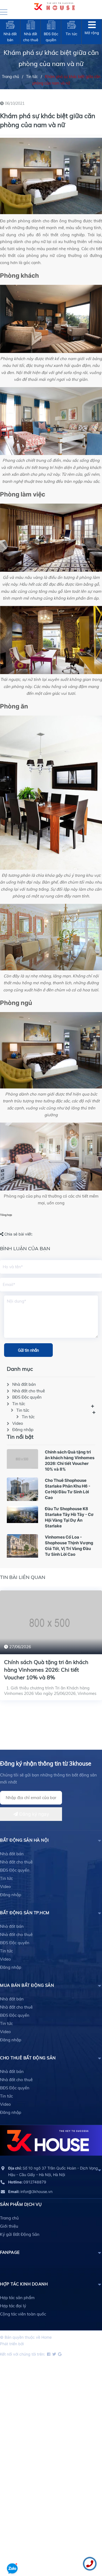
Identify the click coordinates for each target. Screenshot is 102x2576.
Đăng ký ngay (33, 1814)
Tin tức (19, 1404)
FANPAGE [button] (10, 2252)
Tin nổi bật (20, 1437)
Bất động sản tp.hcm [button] (25, 1913)
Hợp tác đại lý (13, 2306)
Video (18, 1423)
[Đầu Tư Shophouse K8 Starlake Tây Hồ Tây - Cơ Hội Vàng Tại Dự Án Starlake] (22, 1515)
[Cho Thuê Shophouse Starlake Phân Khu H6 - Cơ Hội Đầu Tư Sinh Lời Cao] (22, 1490)
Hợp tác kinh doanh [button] (24, 2284)
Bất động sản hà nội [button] (24, 1840)
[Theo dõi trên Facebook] (48, 2354)
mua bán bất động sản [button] (27, 1985)
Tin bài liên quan (23, 1577)
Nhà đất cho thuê (29, 1391)
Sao (28, 2344)
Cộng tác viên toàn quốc (23, 2314)
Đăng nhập (23, 1430)
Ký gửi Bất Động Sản (20, 2234)
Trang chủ (9, 2218)
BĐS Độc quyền (27, 1397)
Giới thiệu (9, 2226)
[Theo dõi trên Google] (59, 2354)
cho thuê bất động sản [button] (28, 2058)
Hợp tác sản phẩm (17, 2298)
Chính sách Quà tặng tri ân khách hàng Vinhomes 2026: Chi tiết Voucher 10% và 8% (46, 1670)
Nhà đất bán (24, 1384)
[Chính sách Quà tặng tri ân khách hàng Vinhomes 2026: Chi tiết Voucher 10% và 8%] (22, 1460)
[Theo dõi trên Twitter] (54, 2354)
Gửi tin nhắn (28, 1350)
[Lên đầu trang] (12, 2553)
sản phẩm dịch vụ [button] (21, 2204)
